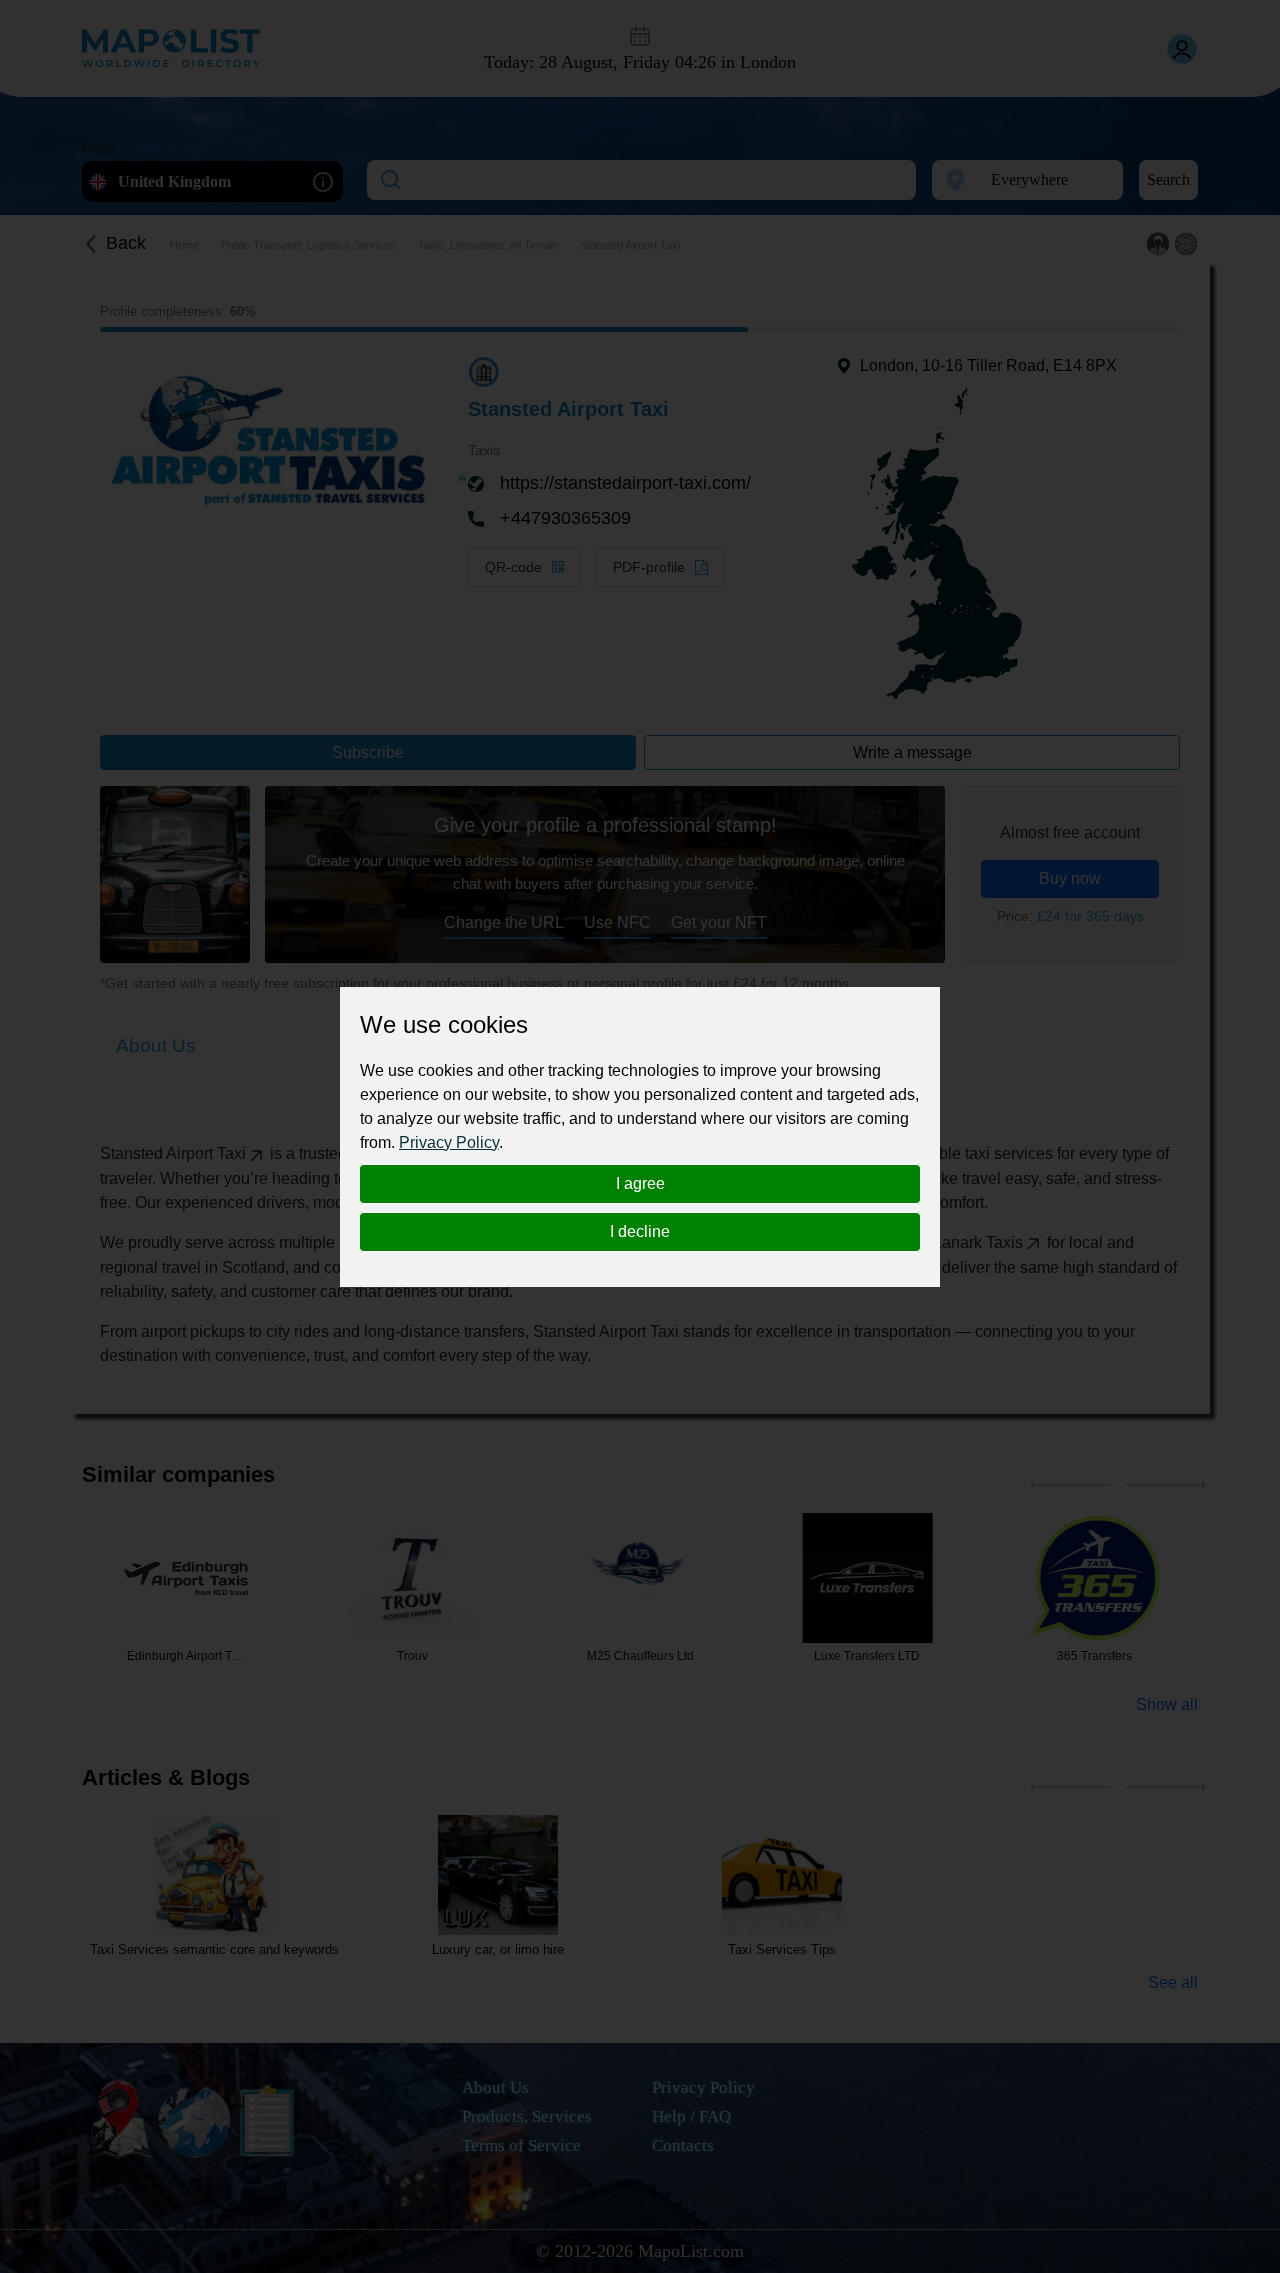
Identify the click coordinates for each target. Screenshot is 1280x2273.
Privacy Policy (449, 1142)
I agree (640, 1183)
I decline (640, 1231)
